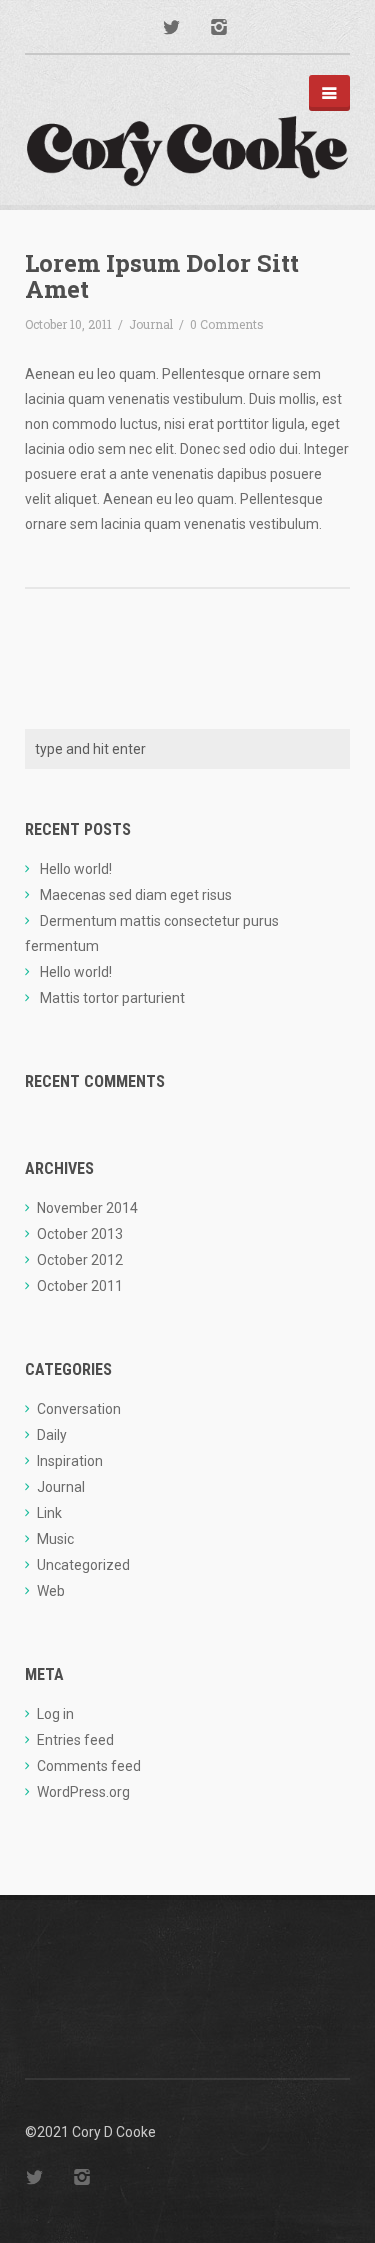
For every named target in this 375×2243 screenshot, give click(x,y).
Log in (55, 1714)
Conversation (79, 1409)
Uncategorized (83, 1565)
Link (49, 1513)
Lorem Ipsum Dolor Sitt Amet (162, 276)
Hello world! (76, 869)
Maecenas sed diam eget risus (136, 895)
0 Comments (227, 324)
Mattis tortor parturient (112, 998)
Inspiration (70, 1461)
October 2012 (80, 1260)
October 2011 (80, 1286)
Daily (52, 1435)
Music (55, 1539)
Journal (151, 324)
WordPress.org (83, 1792)
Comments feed (89, 1766)
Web (51, 1591)
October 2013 (80, 1234)
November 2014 (87, 1208)
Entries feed (75, 1740)
